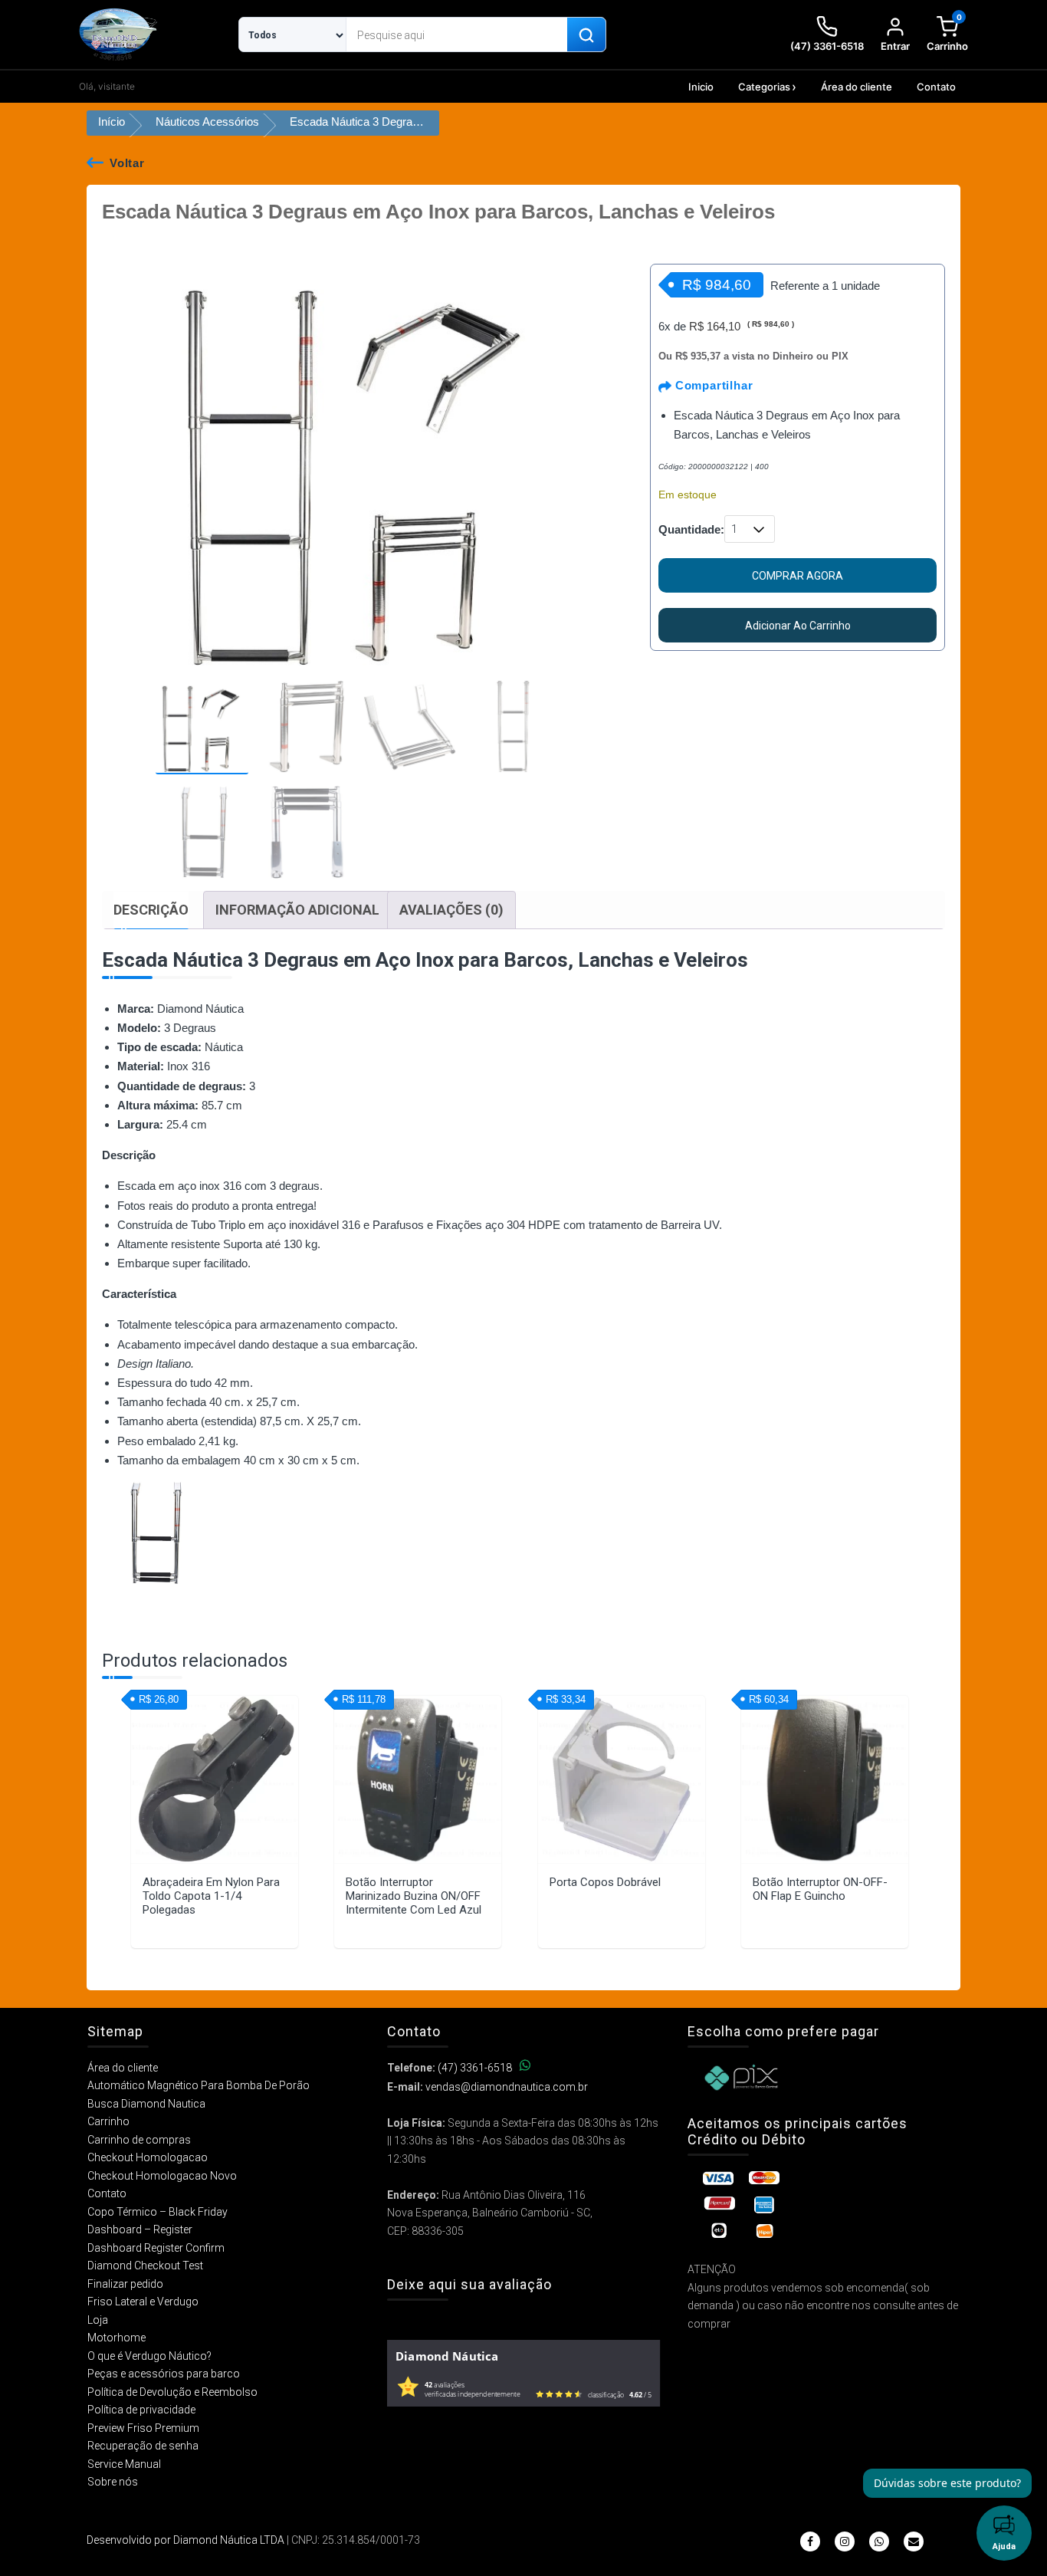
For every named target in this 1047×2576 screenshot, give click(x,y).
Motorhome (117, 2338)
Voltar (127, 163)
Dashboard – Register (140, 2229)
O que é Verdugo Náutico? (149, 2356)
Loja (98, 2320)
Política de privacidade (141, 2410)
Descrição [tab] (151, 910)
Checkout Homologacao (148, 2157)
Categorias (764, 87)
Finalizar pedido (125, 2284)
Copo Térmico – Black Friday (158, 2212)
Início (112, 122)
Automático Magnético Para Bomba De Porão (199, 2085)
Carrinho (108, 2121)
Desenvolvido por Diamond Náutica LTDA (185, 2540)
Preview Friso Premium (143, 2428)
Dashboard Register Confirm (156, 2248)
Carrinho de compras (139, 2140)
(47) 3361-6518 (475, 2068)
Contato (936, 87)
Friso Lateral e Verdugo (143, 2302)
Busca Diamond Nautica (146, 2104)
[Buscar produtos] (586, 35)
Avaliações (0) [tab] (451, 910)
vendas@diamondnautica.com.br (507, 2087)
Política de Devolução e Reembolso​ (172, 2392)
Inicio (701, 87)
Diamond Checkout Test (145, 2265)
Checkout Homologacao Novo (162, 2176)
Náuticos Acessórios (207, 122)
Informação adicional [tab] (297, 910)
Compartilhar (712, 385)
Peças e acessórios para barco (164, 2374)
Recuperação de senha (143, 2446)
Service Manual (124, 2464)
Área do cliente (857, 87)
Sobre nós (113, 2482)
